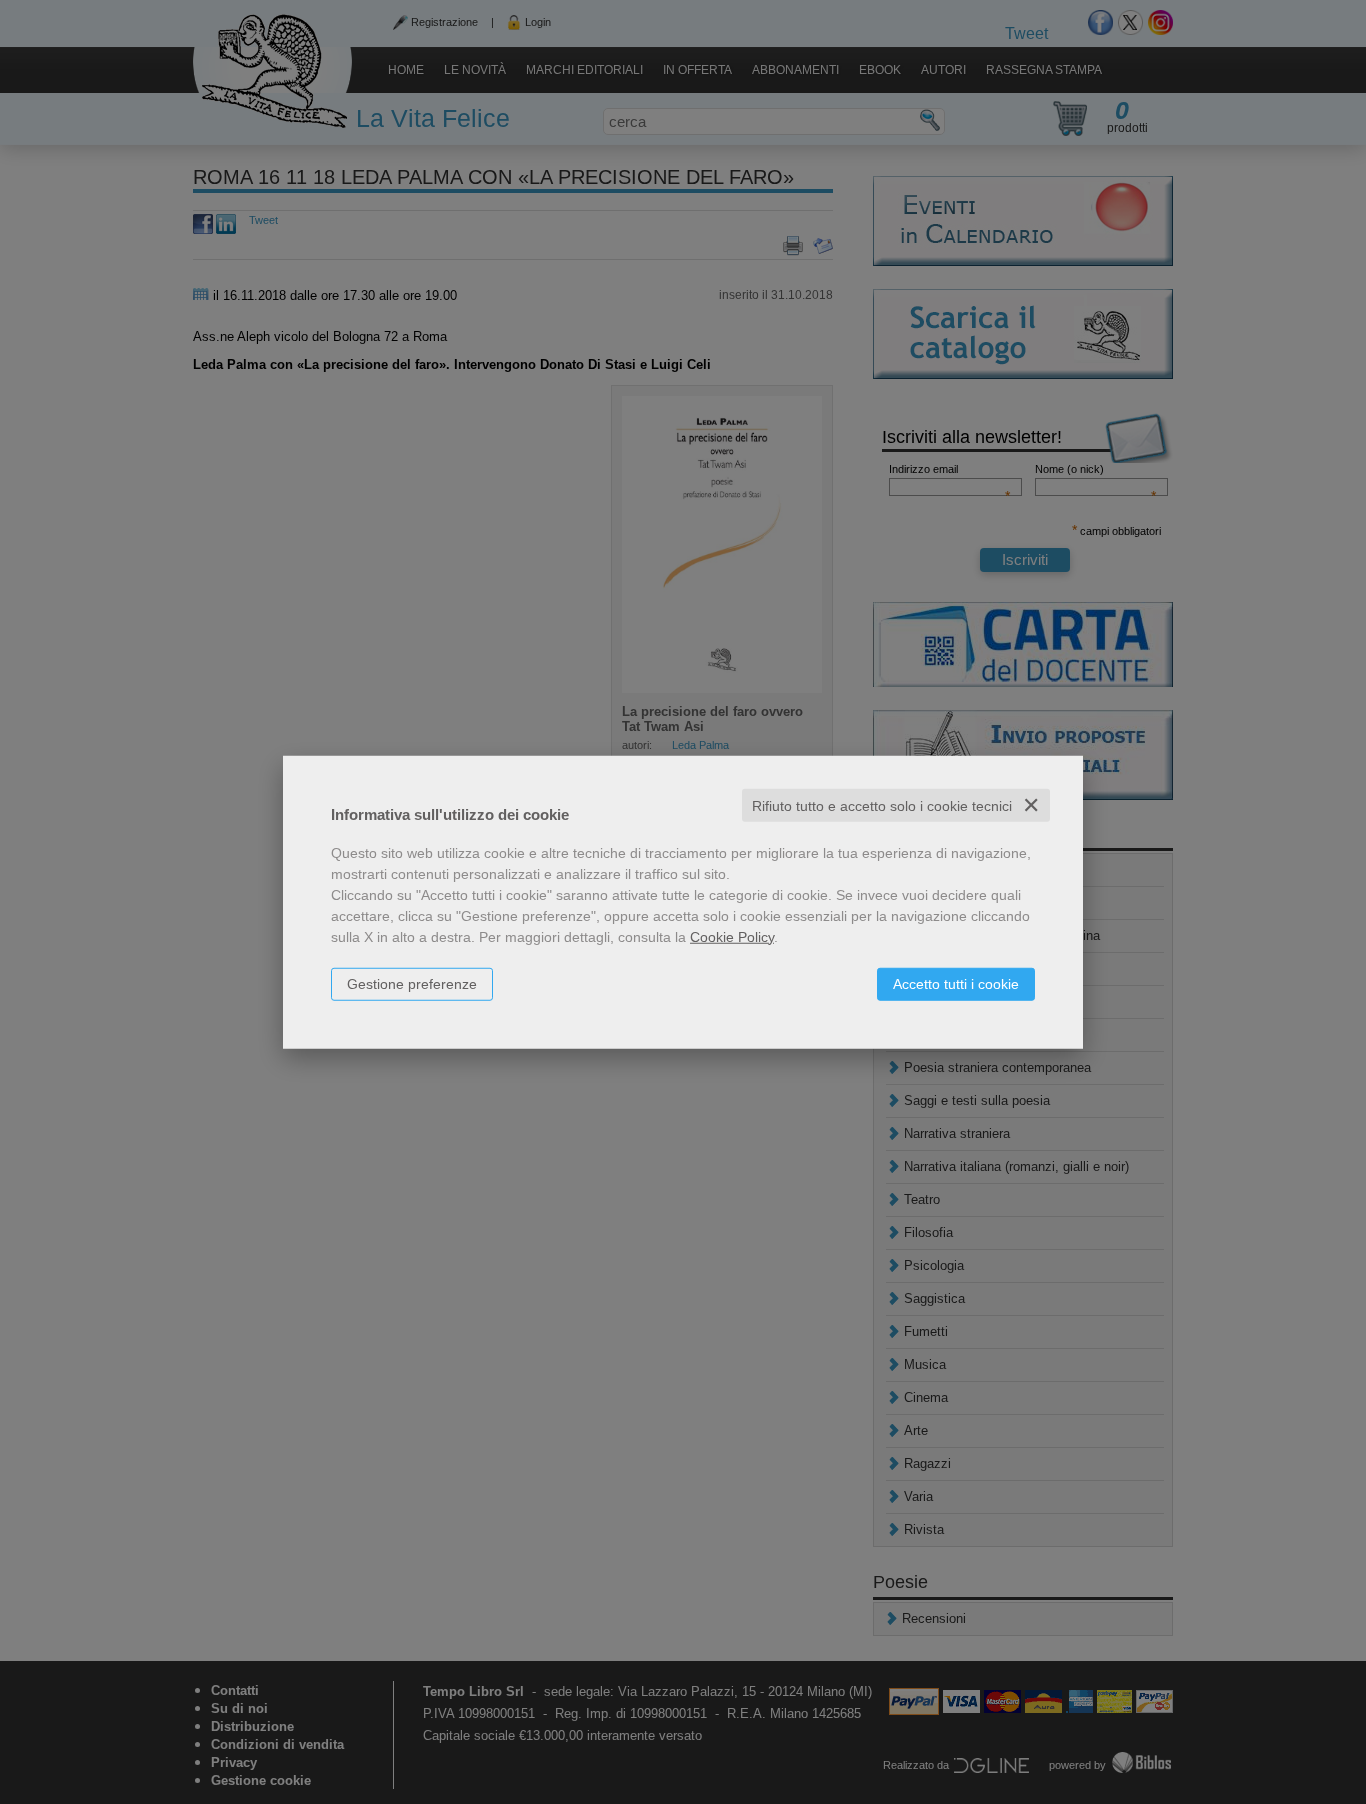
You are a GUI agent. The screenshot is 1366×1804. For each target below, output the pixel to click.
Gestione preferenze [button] (412, 983)
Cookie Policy (732, 936)
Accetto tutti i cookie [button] (956, 983)
